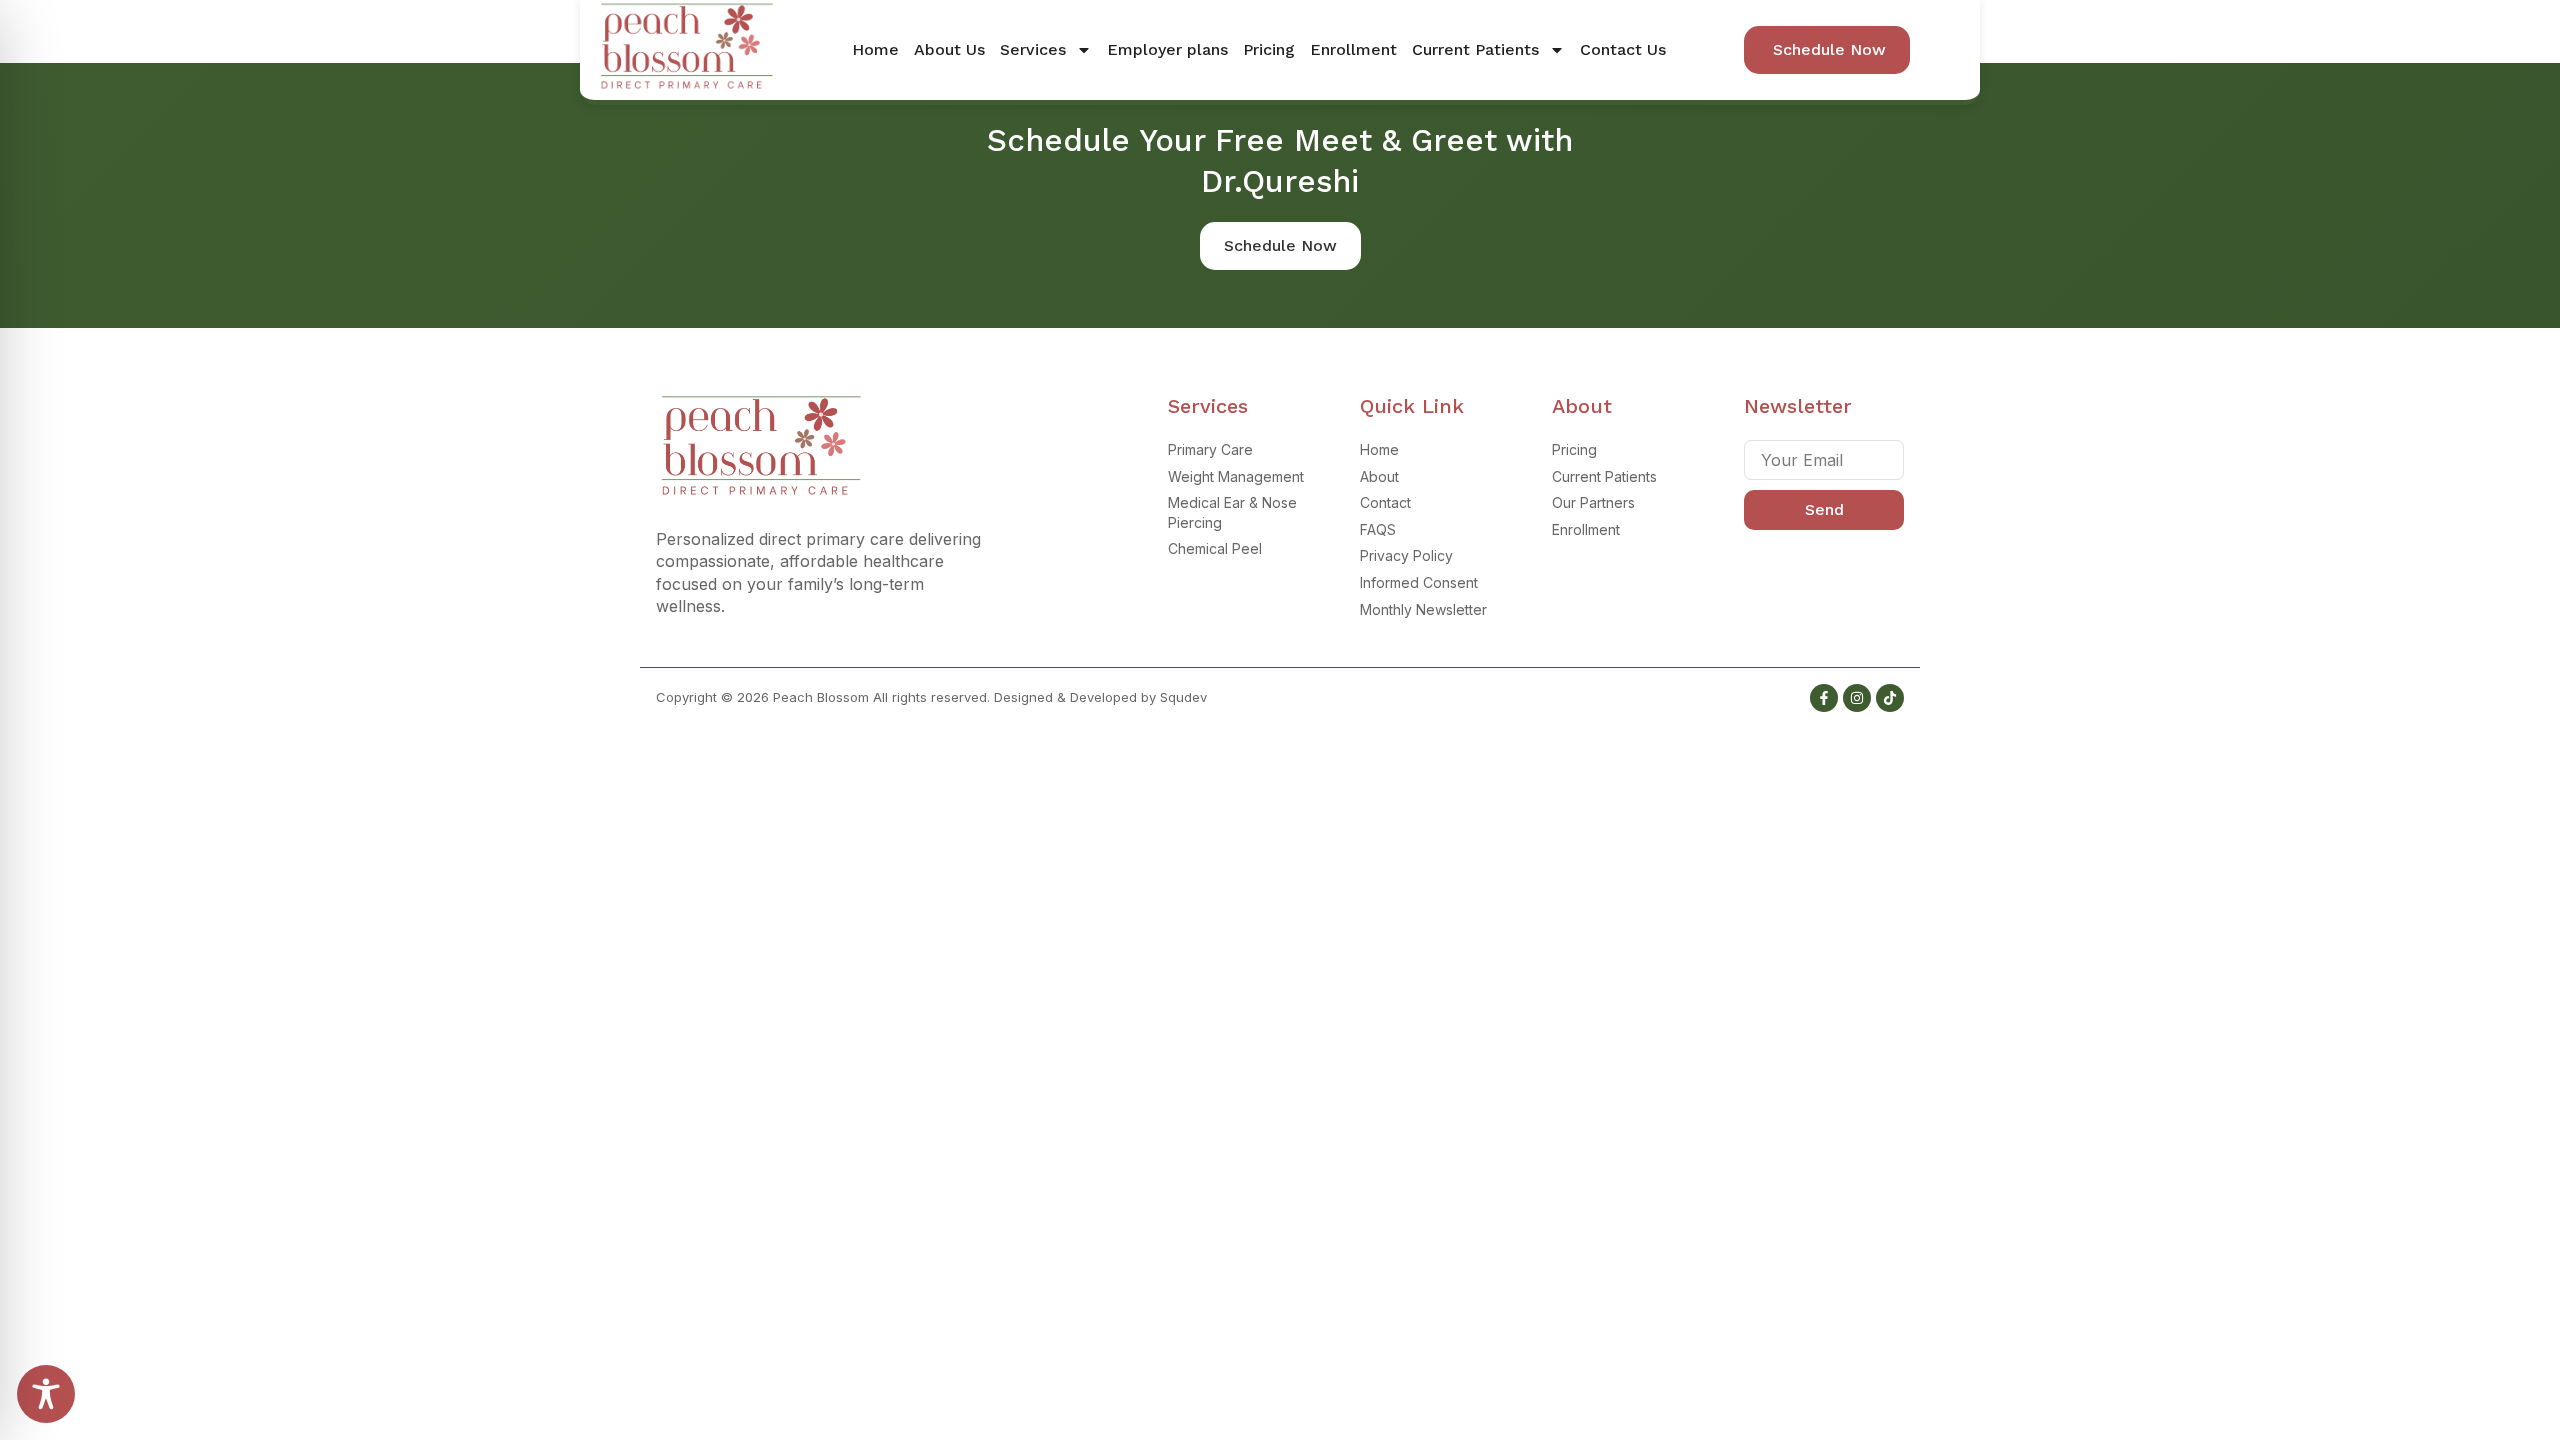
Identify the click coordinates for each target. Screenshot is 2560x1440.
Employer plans (1167, 49)
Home (875, 49)
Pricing (1269, 49)
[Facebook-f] (1824, 698)
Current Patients (1475, 49)
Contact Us (1623, 49)
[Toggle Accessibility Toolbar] (46, 1394)
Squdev (1183, 697)
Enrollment (1353, 49)
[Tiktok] (1890, 698)
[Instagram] (1857, 698)
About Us (949, 49)
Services (1033, 49)
